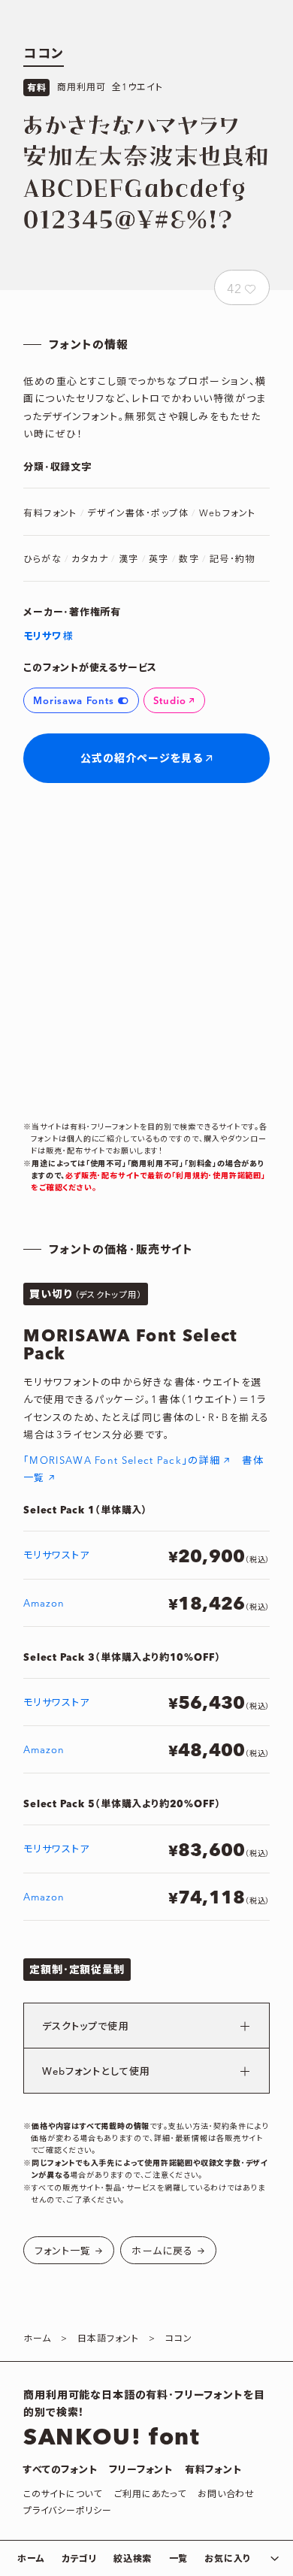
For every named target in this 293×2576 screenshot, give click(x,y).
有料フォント (213, 2470)
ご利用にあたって (150, 2494)
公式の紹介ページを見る (142, 759)
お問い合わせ (226, 2494)
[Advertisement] (146, 952)
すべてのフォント (60, 2470)
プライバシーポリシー (67, 2511)
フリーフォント (140, 2470)
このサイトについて (62, 2494)
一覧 (178, 2559)
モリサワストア (56, 1556)
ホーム (31, 2559)
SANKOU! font (112, 2438)
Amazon (44, 1604)
